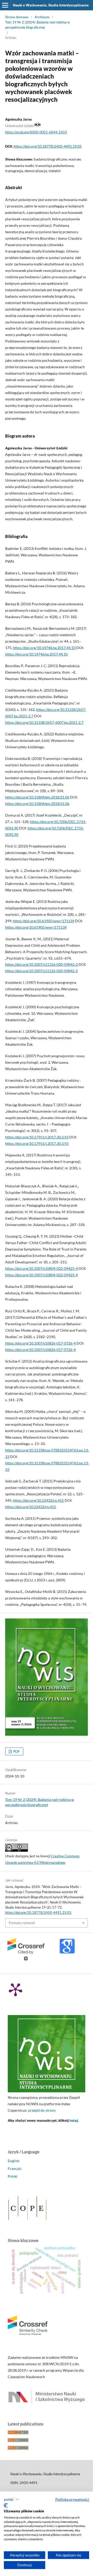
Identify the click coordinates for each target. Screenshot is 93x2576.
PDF (16, 1751)
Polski (13, 2176)
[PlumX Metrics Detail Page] (16, 1989)
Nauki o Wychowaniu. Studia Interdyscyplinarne (51, 5)
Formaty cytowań (22, 1923)
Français (15, 2168)
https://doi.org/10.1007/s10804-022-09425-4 (41, 1268)
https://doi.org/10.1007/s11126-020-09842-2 (41, 964)
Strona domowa (17, 17)
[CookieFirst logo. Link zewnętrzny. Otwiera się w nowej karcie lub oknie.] (6, 2505)
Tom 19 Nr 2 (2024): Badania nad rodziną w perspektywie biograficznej (37, 25)
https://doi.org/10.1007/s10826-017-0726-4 (40, 1343)
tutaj (74, 2120)
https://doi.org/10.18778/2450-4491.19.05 (48, 146)
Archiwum (42, 17)
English (14, 2161)
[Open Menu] (5, 5)
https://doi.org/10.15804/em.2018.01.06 (37, 797)
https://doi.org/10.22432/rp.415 (38, 1500)
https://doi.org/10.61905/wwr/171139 (44, 921)
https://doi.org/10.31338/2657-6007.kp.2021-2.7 (44, 722)
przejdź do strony (42, 2110)
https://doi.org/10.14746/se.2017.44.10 (44, 648)
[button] (11, 2499)
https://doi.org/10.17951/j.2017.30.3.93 (37, 1137)
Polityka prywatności (72, 2499)
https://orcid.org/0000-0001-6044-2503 (36, 132)
